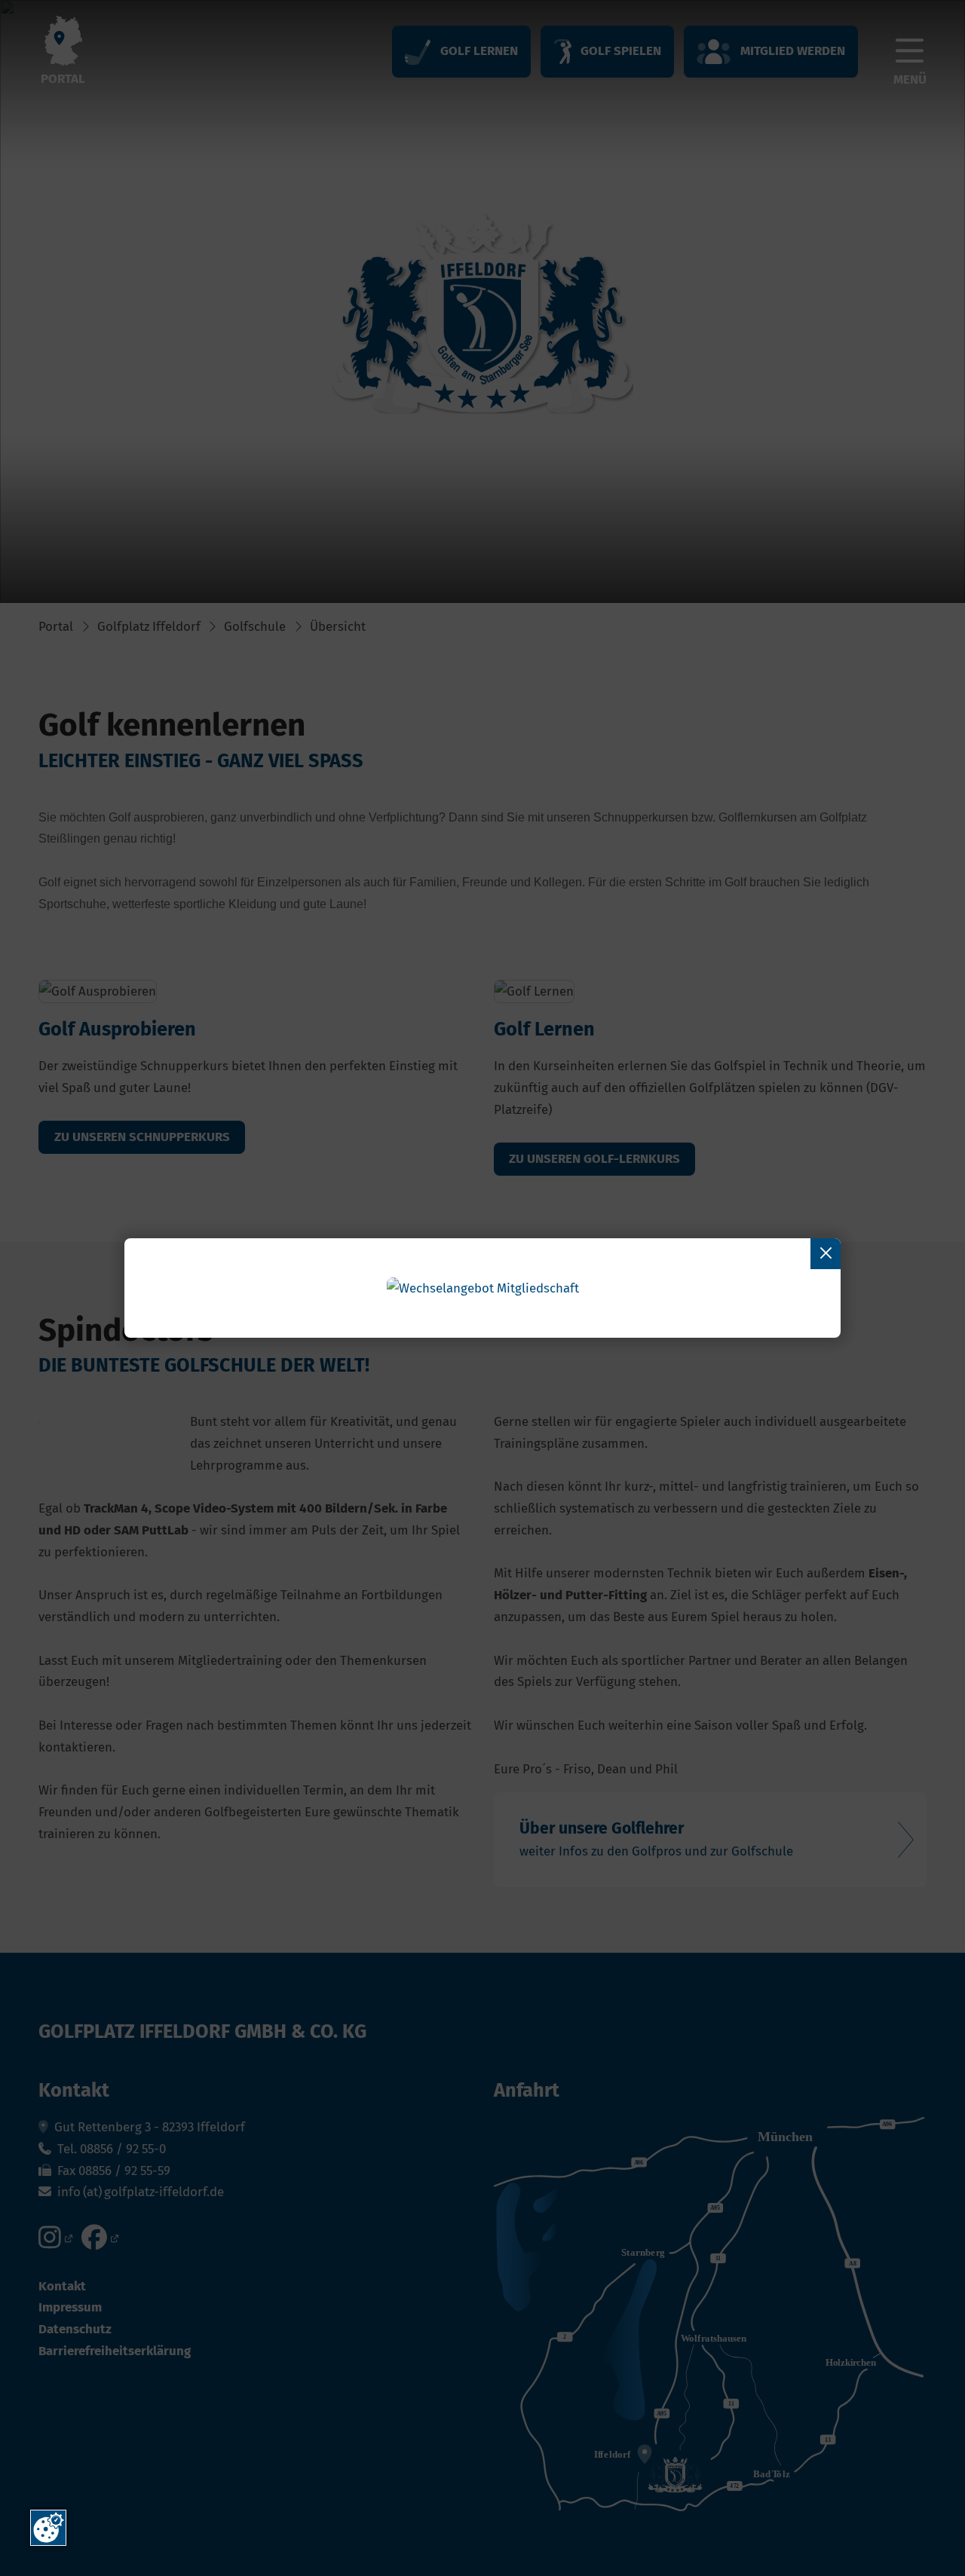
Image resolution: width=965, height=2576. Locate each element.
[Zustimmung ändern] (48, 2528)
